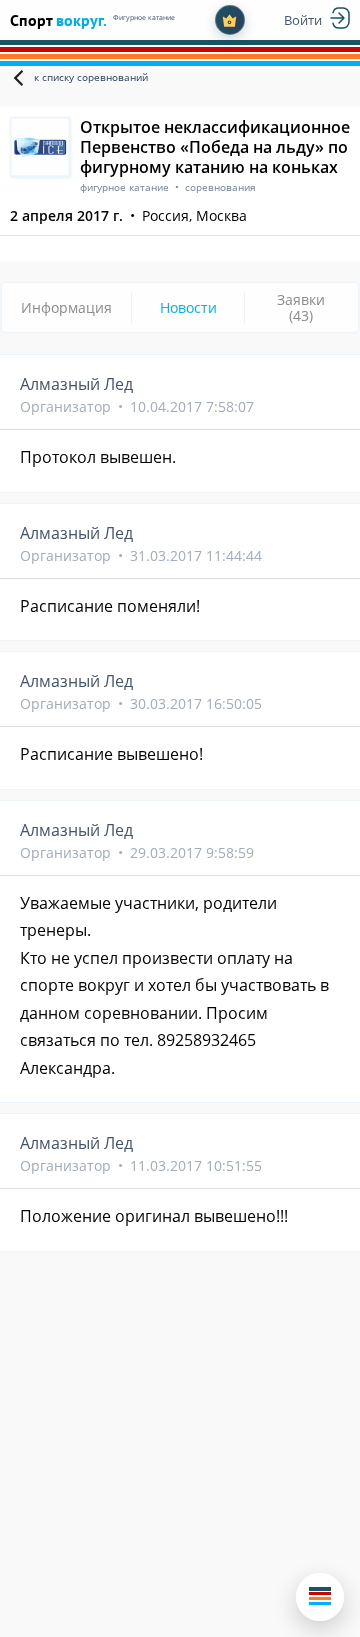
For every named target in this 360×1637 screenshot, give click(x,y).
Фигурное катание (144, 17)
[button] (320, 1597)
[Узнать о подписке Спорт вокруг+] (230, 20)
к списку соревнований (91, 77)
